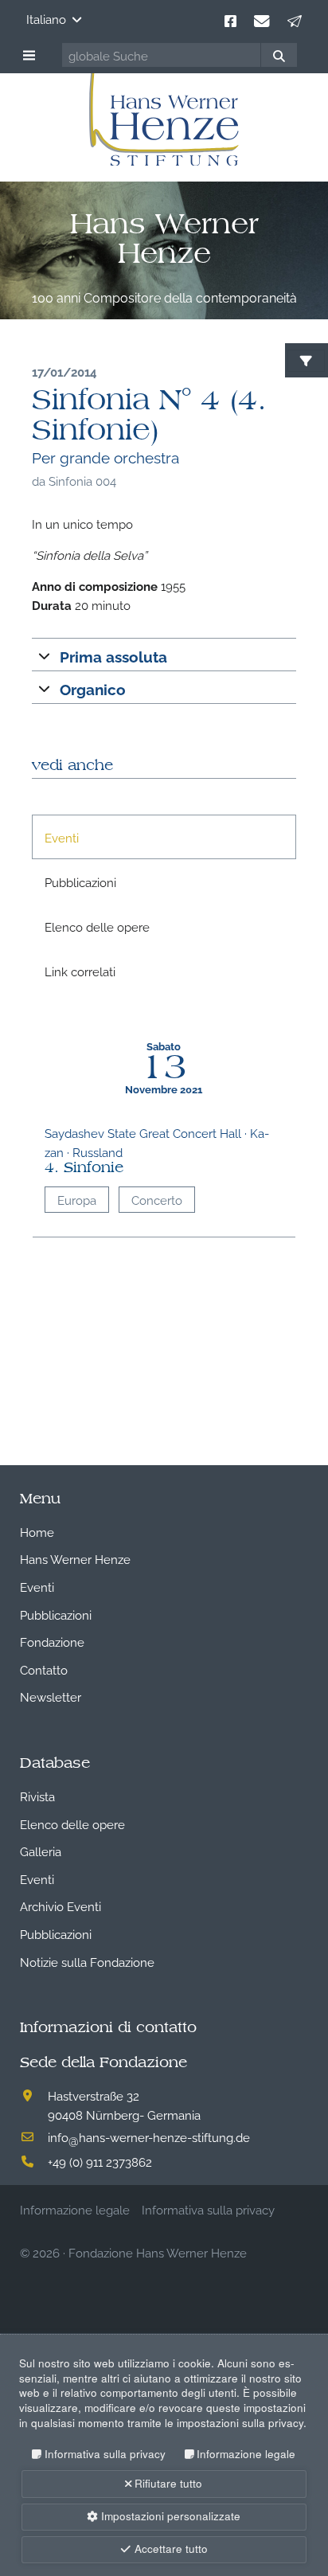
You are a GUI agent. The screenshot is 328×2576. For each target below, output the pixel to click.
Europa (77, 1199)
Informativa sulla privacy (105, 2454)
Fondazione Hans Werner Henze (158, 2252)
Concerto (157, 1199)
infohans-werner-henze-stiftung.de (149, 2136)
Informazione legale (246, 2454)
